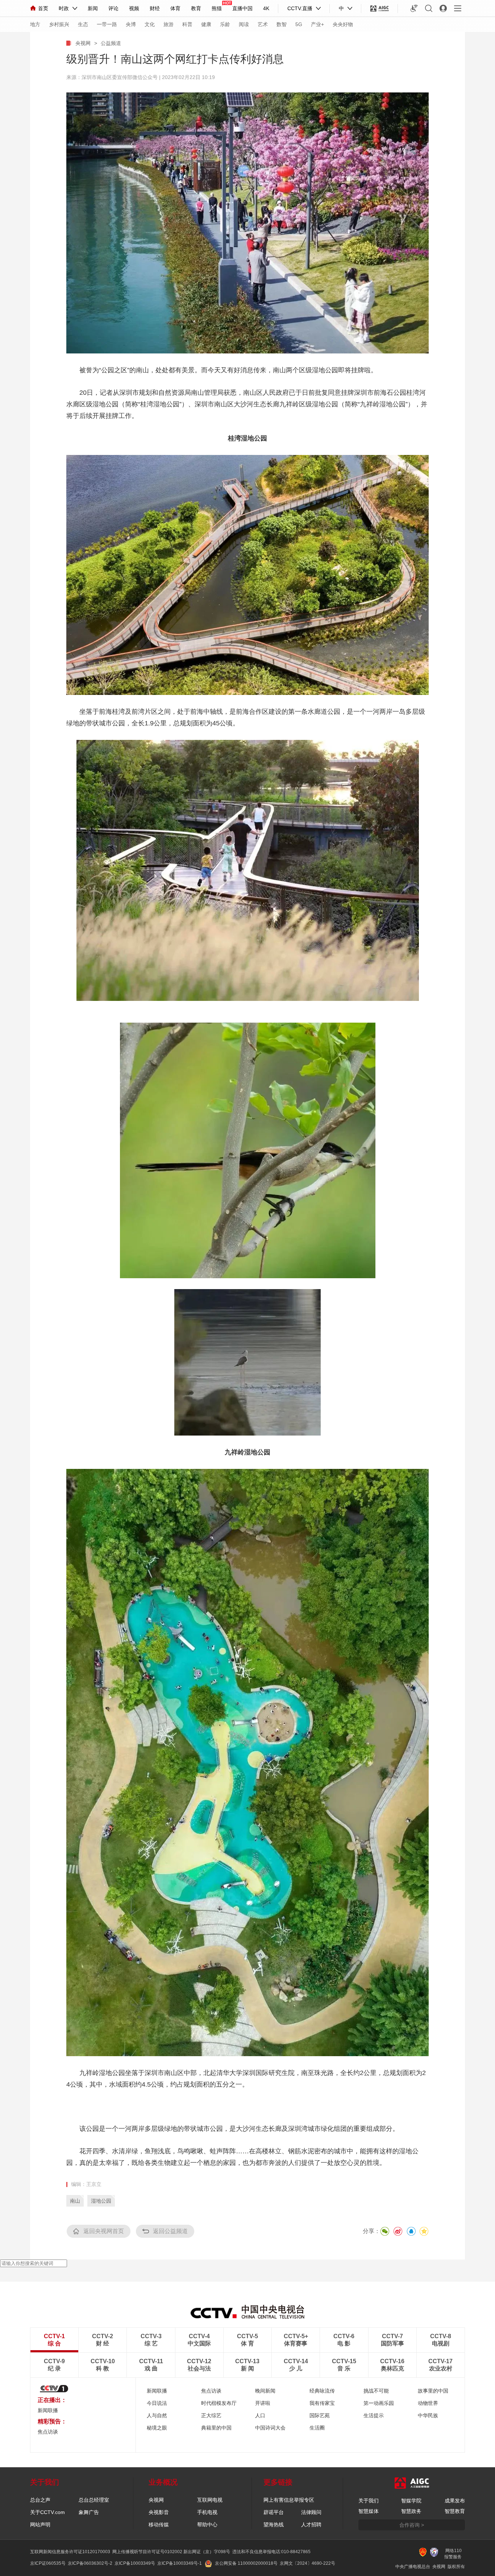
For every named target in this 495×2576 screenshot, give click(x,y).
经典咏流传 (322, 2391)
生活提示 (374, 2415)
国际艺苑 (320, 2415)
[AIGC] (380, 8)
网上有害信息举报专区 (289, 2500)
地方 (35, 24)
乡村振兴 (59, 24)
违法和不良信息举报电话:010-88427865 (271, 2552)
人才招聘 (311, 2525)
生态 (83, 24)
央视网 (83, 43)
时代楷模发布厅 (219, 2403)
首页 (43, 8)
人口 (260, 2415)
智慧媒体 (369, 2511)
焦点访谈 (211, 2391)
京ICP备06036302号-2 (90, 2563)
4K (266, 8)
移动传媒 (159, 2525)
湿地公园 (101, 2201)
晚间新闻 (265, 2391)
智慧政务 (411, 2511)
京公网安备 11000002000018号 (246, 2563)
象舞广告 (89, 2512)
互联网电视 (210, 2500)
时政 (64, 8)
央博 (131, 24)
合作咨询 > (412, 2525)
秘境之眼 (157, 2428)
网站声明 (40, 2525)
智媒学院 (411, 2501)
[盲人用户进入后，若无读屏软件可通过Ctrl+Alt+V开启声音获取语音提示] (414, 8)
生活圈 (317, 2428)
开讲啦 (263, 2403)
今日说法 (157, 2403)
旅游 (169, 24)
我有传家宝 (322, 2403)
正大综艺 (211, 2415)
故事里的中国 (433, 2391)
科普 (187, 24)
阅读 (244, 24)
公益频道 (111, 43)
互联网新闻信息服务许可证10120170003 (70, 2552)
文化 (150, 24)
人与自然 (157, 2415)
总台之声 (40, 2500)
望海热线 (274, 2525)
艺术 (263, 24)
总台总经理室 (94, 2500)
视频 (134, 8)
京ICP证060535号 (48, 2563)
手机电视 (207, 2512)
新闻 (93, 8)
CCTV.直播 (300, 8)
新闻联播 (48, 2410)
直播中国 (242, 8)
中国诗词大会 (270, 2428)
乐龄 (225, 24)
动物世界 (428, 2403)
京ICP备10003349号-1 (180, 2563)
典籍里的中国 (216, 2428)
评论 (113, 8)
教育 (196, 8)
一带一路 (107, 24)
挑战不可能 (376, 2391)
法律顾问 (311, 2512)
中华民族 (428, 2415)
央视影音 (159, 2512)
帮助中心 (207, 2525)
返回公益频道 (170, 2231)
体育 (175, 8)
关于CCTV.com (47, 2512)
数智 (282, 24)
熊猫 (217, 8)
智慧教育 (455, 2511)
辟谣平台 (274, 2512)
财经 (155, 8)
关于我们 (369, 2501)
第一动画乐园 (379, 2403)
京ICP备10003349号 (135, 2563)
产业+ (317, 24)
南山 (75, 2201)
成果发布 (455, 2501)
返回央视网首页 (104, 2231)
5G (299, 24)
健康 (206, 24)
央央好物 (343, 24)
